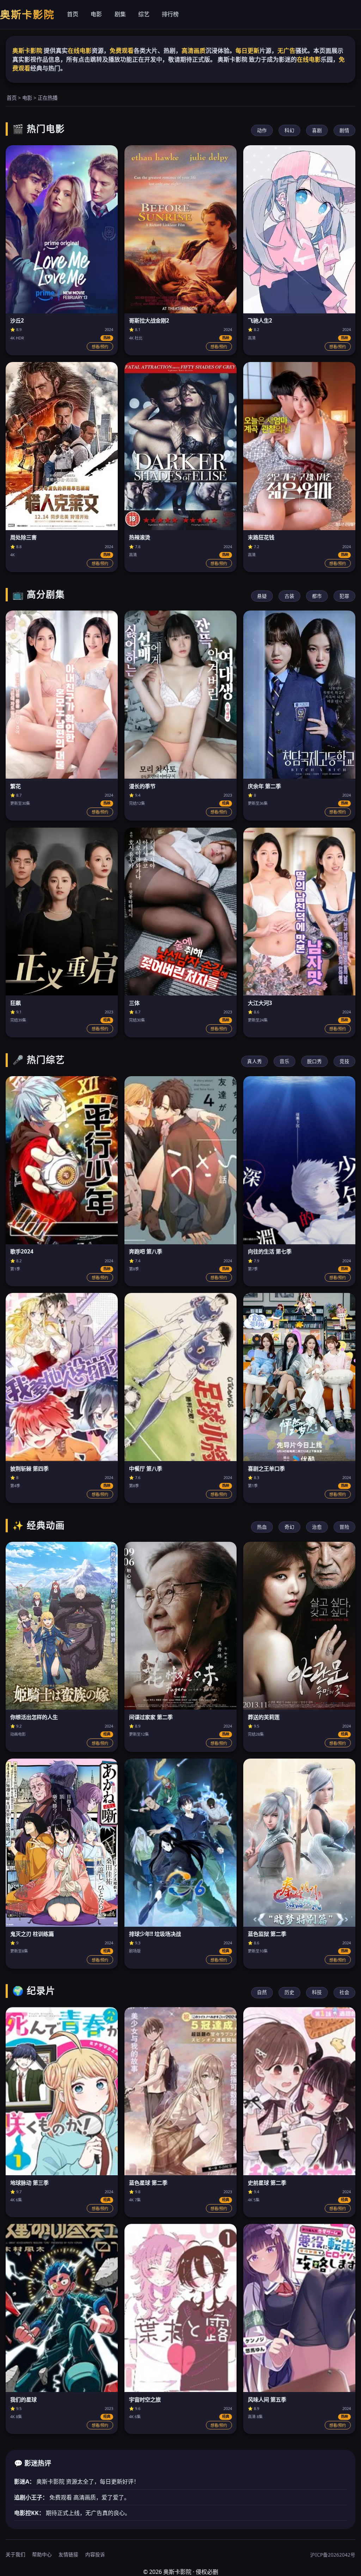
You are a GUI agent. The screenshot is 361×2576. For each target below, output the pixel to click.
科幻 (289, 130)
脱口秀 (314, 1061)
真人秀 (255, 1061)
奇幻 (289, 1527)
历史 (289, 1992)
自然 (262, 1992)
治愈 (317, 1527)
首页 (73, 14)
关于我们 (16, 2554)
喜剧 (317, 130)
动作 (262, 130)
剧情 (344, 130)
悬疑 (262, 596)
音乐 (284, 1061)
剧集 (120, 14)
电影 (96, 14)
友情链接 (68, 2554)
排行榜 (170, 14)
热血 (262, 1527)
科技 (317, 1992)
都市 (317, 596)
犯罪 (344, 596)
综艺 (144, 14)
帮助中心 (42, 2554)
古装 (289, 596)
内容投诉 (95, 2554)
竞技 (344, 1061)
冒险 (344, 1527)
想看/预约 (100, 347)
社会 (344, 1992)
